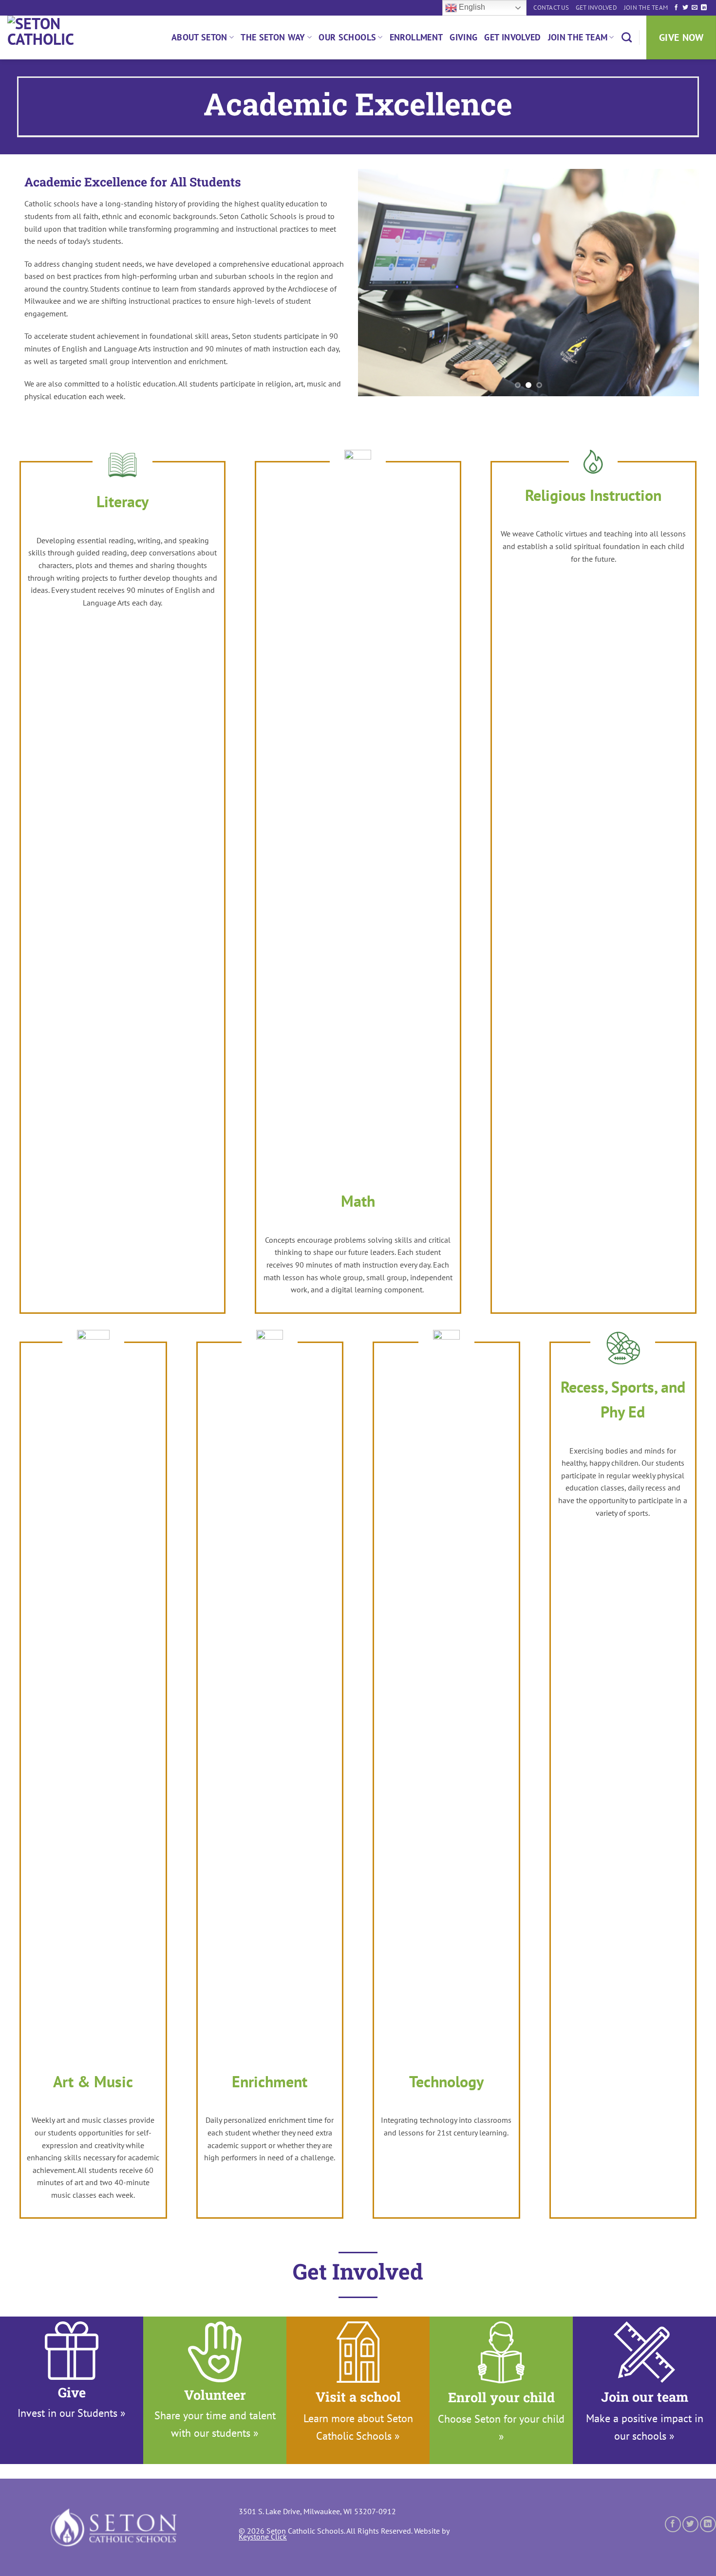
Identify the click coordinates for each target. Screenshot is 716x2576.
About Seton (199, 37)
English (471, 7)
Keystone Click (263, 2537)
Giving (463, 37)
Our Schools (347, 37)
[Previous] (377, 283)
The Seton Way (273, 37)
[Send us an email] (695, 8)
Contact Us (551, 8)
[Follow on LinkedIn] (704, 8)
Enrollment (416, 37)
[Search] (627, 37)
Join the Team (646, 8)
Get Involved (596, 8)
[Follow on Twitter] (685, 8)
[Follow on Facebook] (676, 8)
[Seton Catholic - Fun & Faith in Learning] (56, 37)
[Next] (680, 283)
